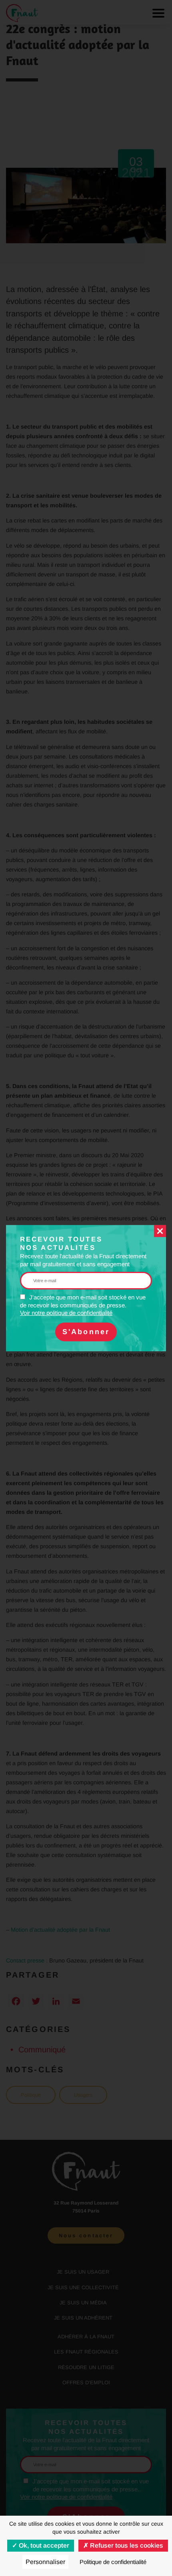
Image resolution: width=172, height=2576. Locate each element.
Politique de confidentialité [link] (113, 2562)
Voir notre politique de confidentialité (66, 1313)
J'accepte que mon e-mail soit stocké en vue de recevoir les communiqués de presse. (83, 1305)
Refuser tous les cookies (126, 2545)
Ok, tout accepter (43, 2545)
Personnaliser (45, 2562)
